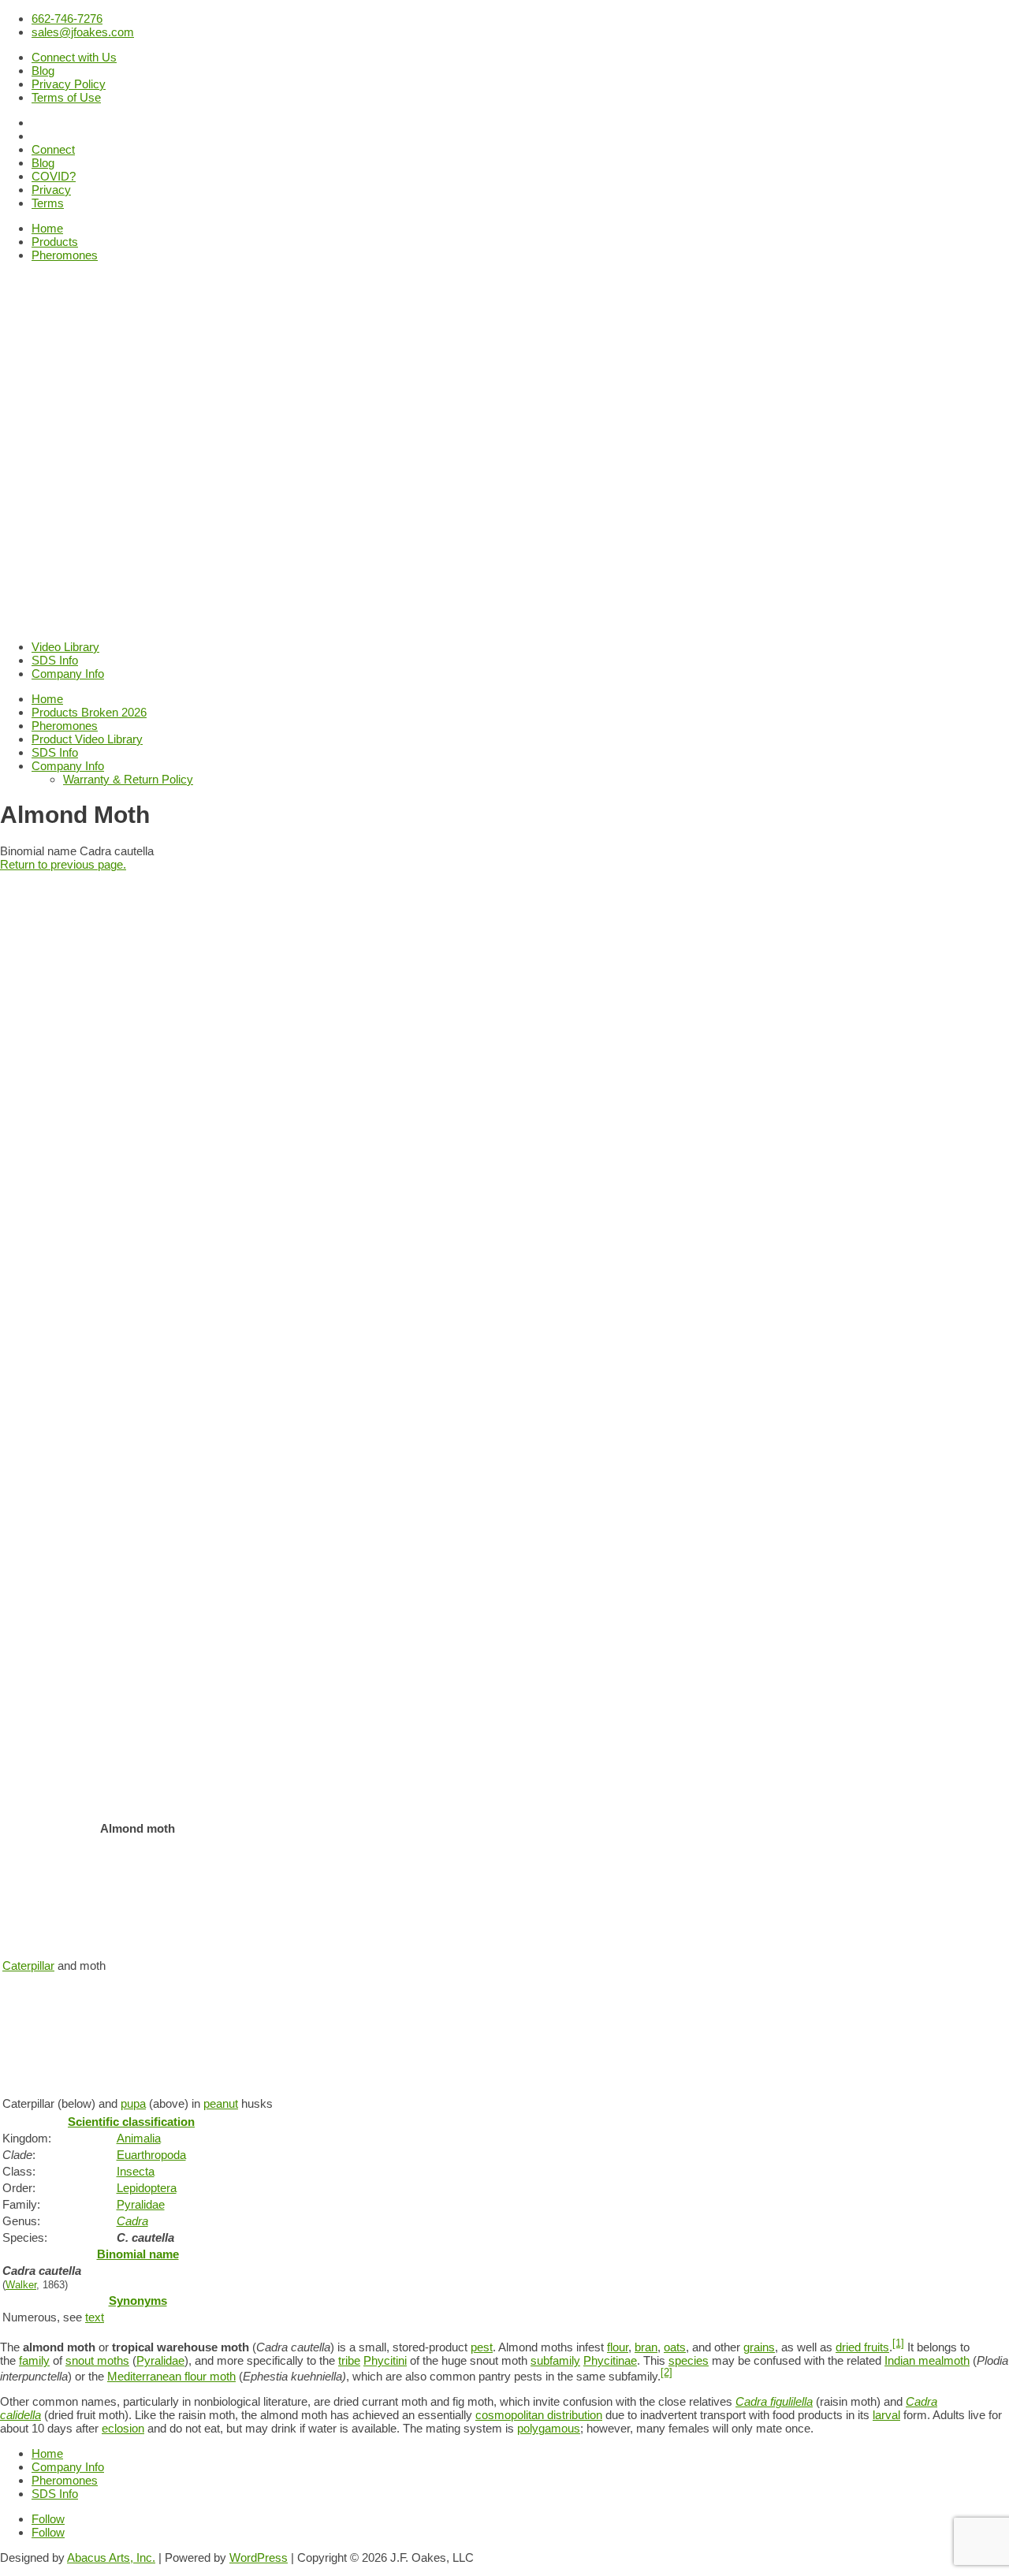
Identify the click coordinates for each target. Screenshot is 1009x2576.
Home (47, 228)
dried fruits (862, 2347)
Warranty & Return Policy (128, 779)
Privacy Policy (69, 84)
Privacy (51, 190)
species (689, 2360)
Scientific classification (131, 2122)
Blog (43, 71)
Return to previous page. (63, 864)
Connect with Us (74, 57)
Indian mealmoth (927, 2360)
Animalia (139, 2138)
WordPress (259, 2557)
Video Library (65, 647)
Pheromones (65, 255)
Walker (21, 2285)
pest (482, 2347)
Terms (48, 203)
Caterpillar (28, 1966)
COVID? (54, 176)
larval (886, 2415)
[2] (666, 2373)
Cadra (132, 2221)
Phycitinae (610, 2360)
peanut (221, 2103)
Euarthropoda (151, 2155)
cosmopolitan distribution (539, 2415)
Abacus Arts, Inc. (111, 2557)
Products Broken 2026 (89, 712)
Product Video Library (87, 739)
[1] (898, 2343)
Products (55, 242)
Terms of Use (66, 97)
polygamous (549, 2428)
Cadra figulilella (774, 2401)
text (95, 2317)
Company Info (68, 674)
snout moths (97, 2360)
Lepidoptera (147, 2188)
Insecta (136, 2171)
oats (675, 2347)
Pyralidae (141, 2204)
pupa (133, 2103)
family (34, 2360)
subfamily (555, 2360)
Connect (53, 149)
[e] (201, 2122)
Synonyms (138, 2301)
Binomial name (138, 2254)
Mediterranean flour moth (171, 2376)
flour (618, 2347)
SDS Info (55, 660)
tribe (349, 2360)
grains (759, 2347)
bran (646, 2347)
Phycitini (385, 2360)
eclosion (123, 2428)
